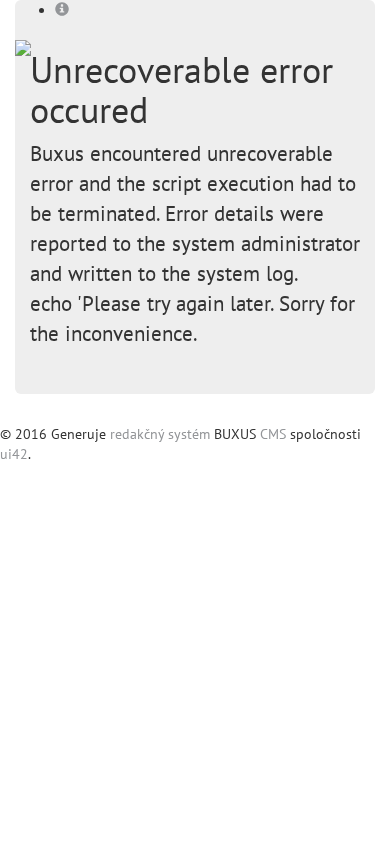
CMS (273, 434)
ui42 (14, 454)
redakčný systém (160, 434)
